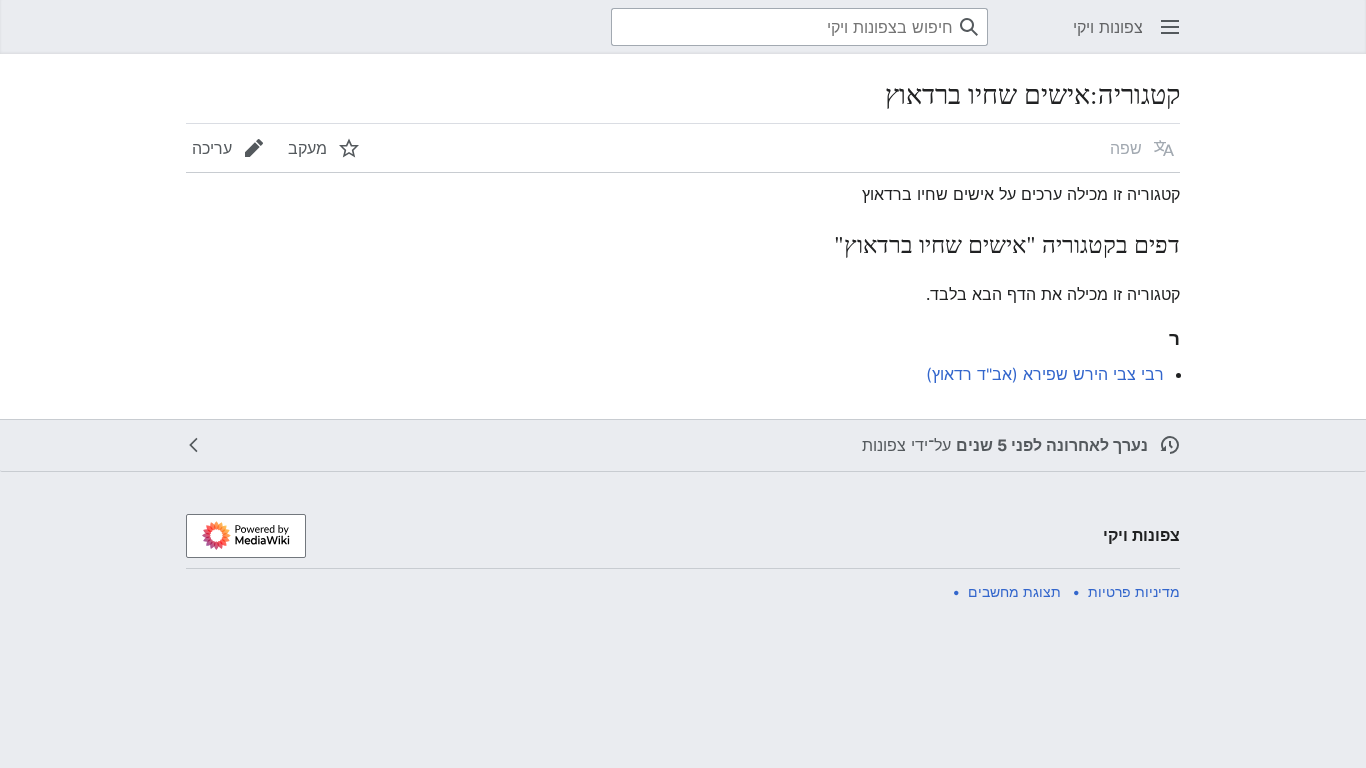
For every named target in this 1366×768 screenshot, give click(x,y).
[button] (1170, 27)
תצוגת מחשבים (1014, 591)
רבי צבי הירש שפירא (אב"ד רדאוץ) (1045, 374)
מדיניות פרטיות (1134, 591)
